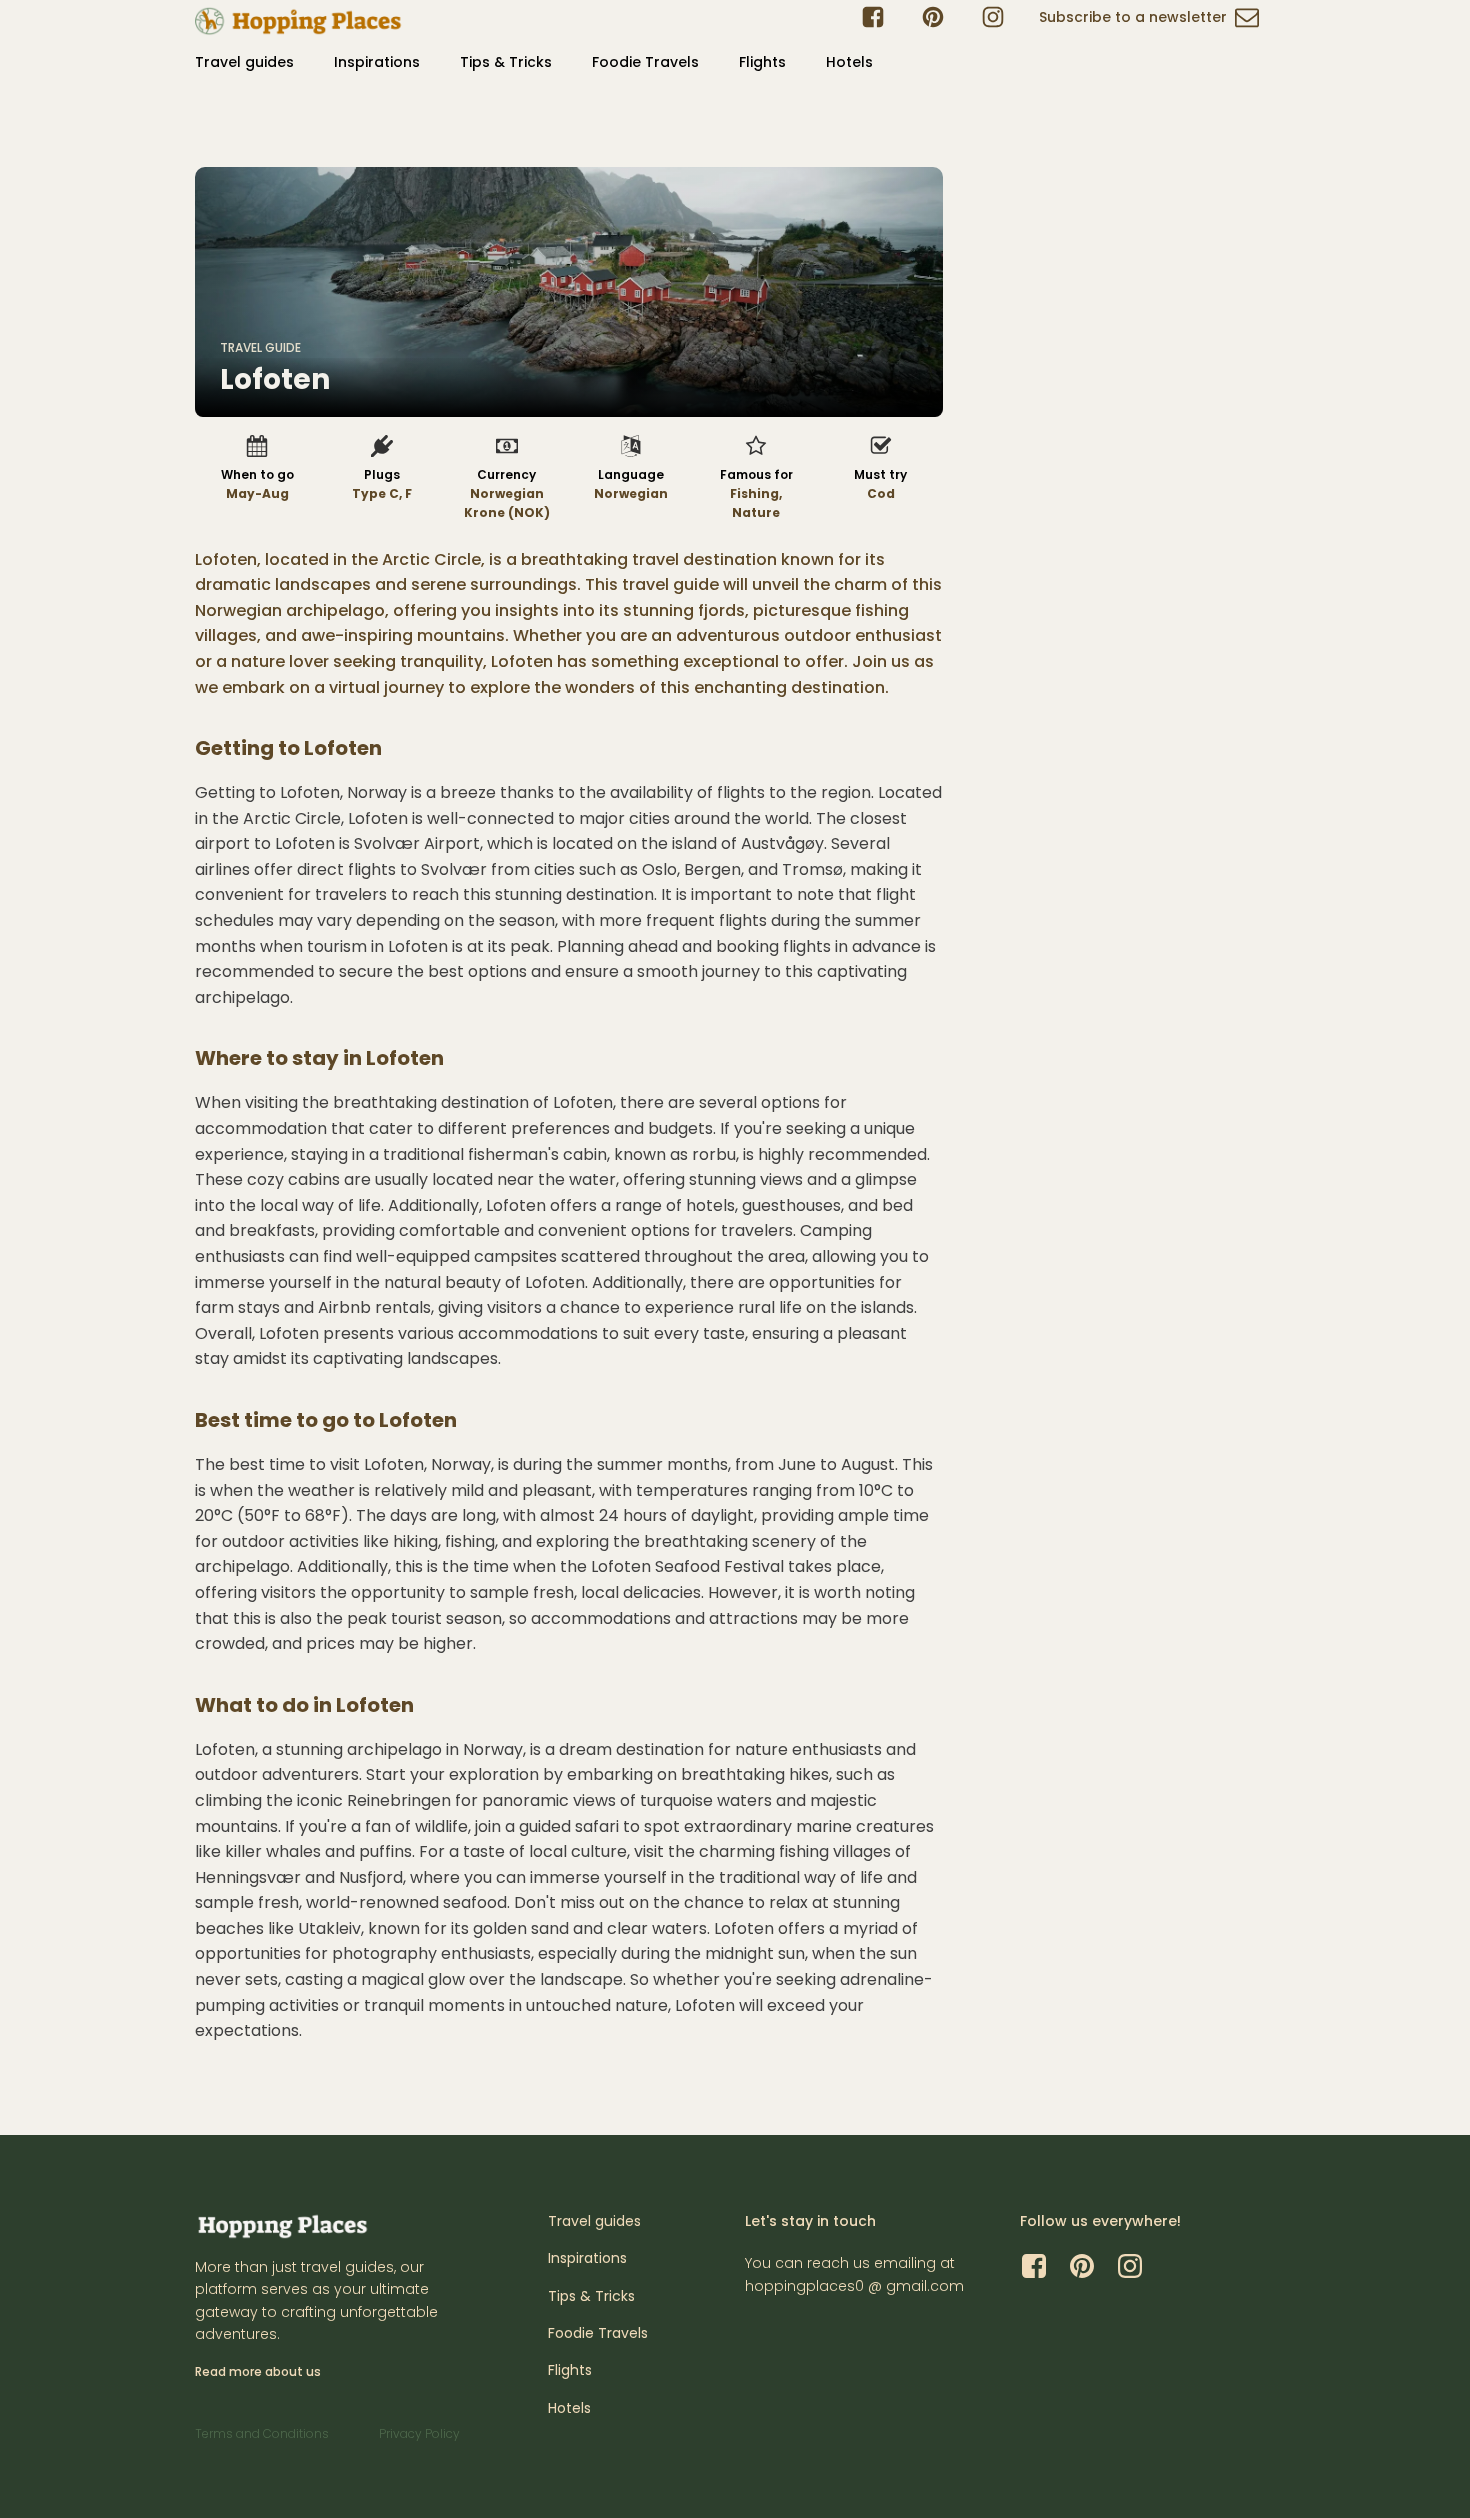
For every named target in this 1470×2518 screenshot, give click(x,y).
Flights (762, 62)
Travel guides (244, 62)
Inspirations (377, 62)
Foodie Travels (645, 62)
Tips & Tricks (506, 62)
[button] (1149, 21)
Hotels (849, 62)
